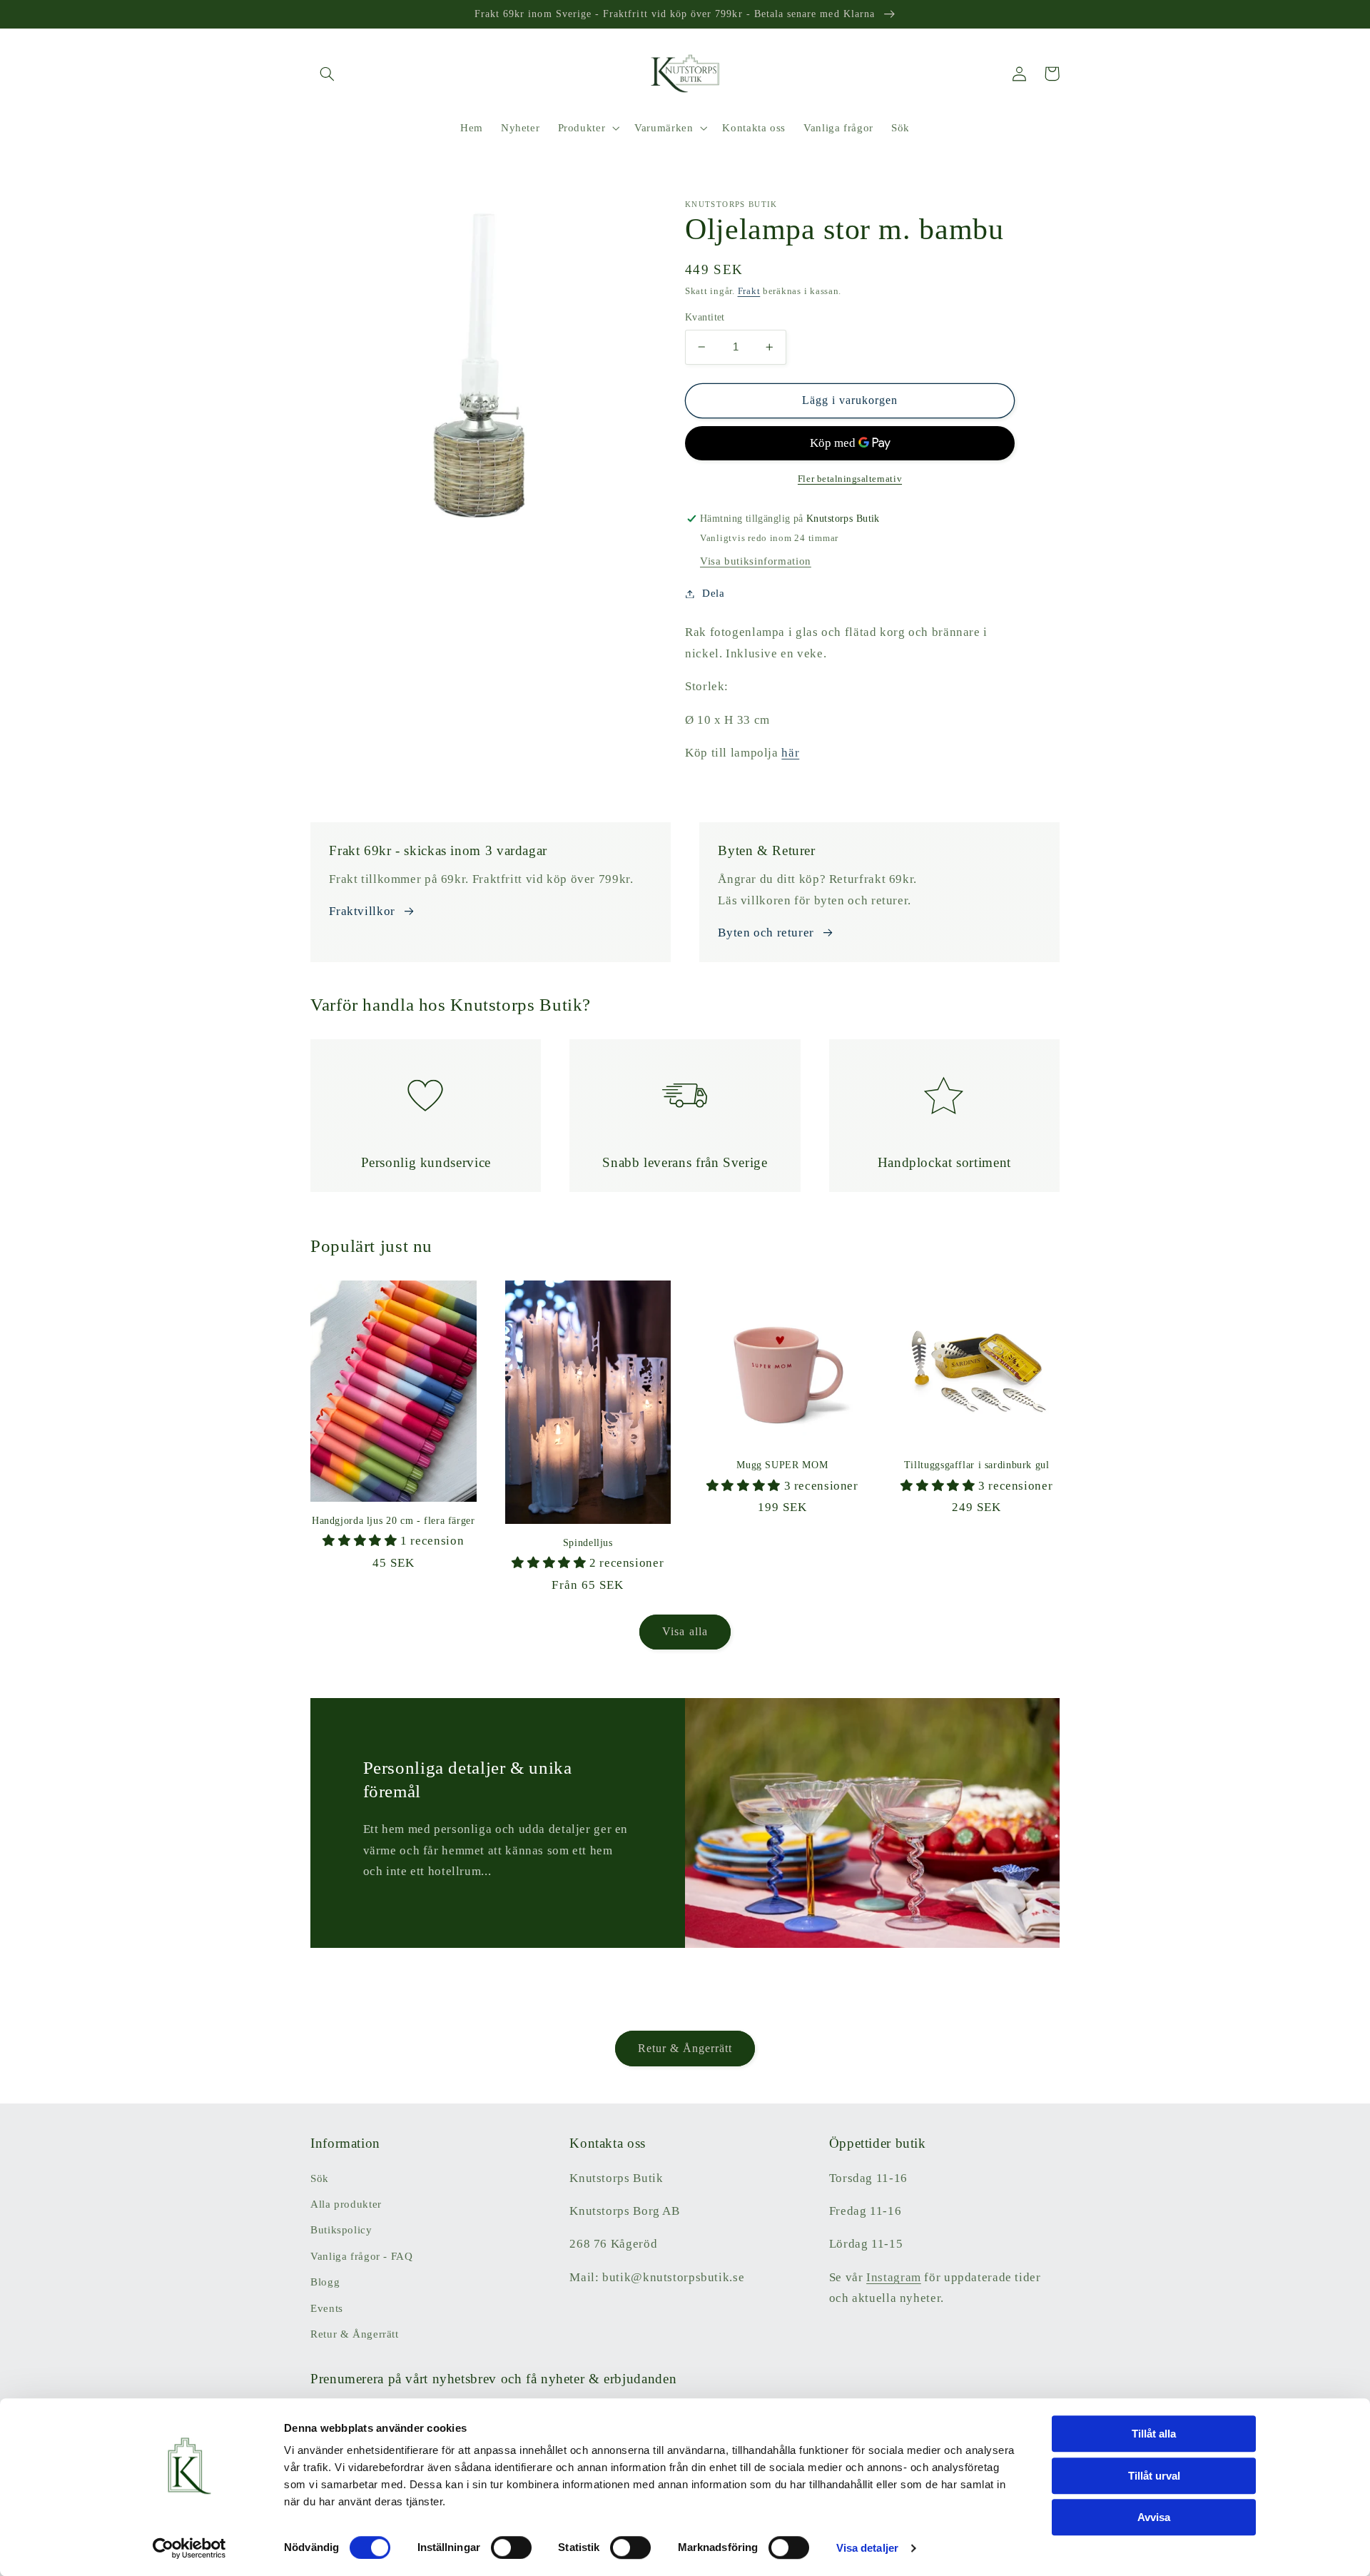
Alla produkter (346, 2204)
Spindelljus (588, 1543)
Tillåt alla (1154, 2434)
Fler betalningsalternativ (850, 479)
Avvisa (1154, 2517)
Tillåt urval (1154, 2476)
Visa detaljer (867, 2548)
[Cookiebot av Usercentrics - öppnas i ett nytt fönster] (189, 2548)
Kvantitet (705, 317)
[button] (327, 74)
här (790, 753)
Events (327, 2308)
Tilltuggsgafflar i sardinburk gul (977, 1465)
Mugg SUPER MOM (782, 1465)
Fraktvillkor (362, 911)
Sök (320, 2178)
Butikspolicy (341, 2230)
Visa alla (685, 1631)
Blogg (325, 2282)
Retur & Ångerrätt (685, 2048)
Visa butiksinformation (756, 561)
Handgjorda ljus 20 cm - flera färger (394, 1521)
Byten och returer (766, 933)
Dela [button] (714, 593)
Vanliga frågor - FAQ (362, 2256)
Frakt (749, 291)
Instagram (894, 2277)
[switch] (511, 2547)
